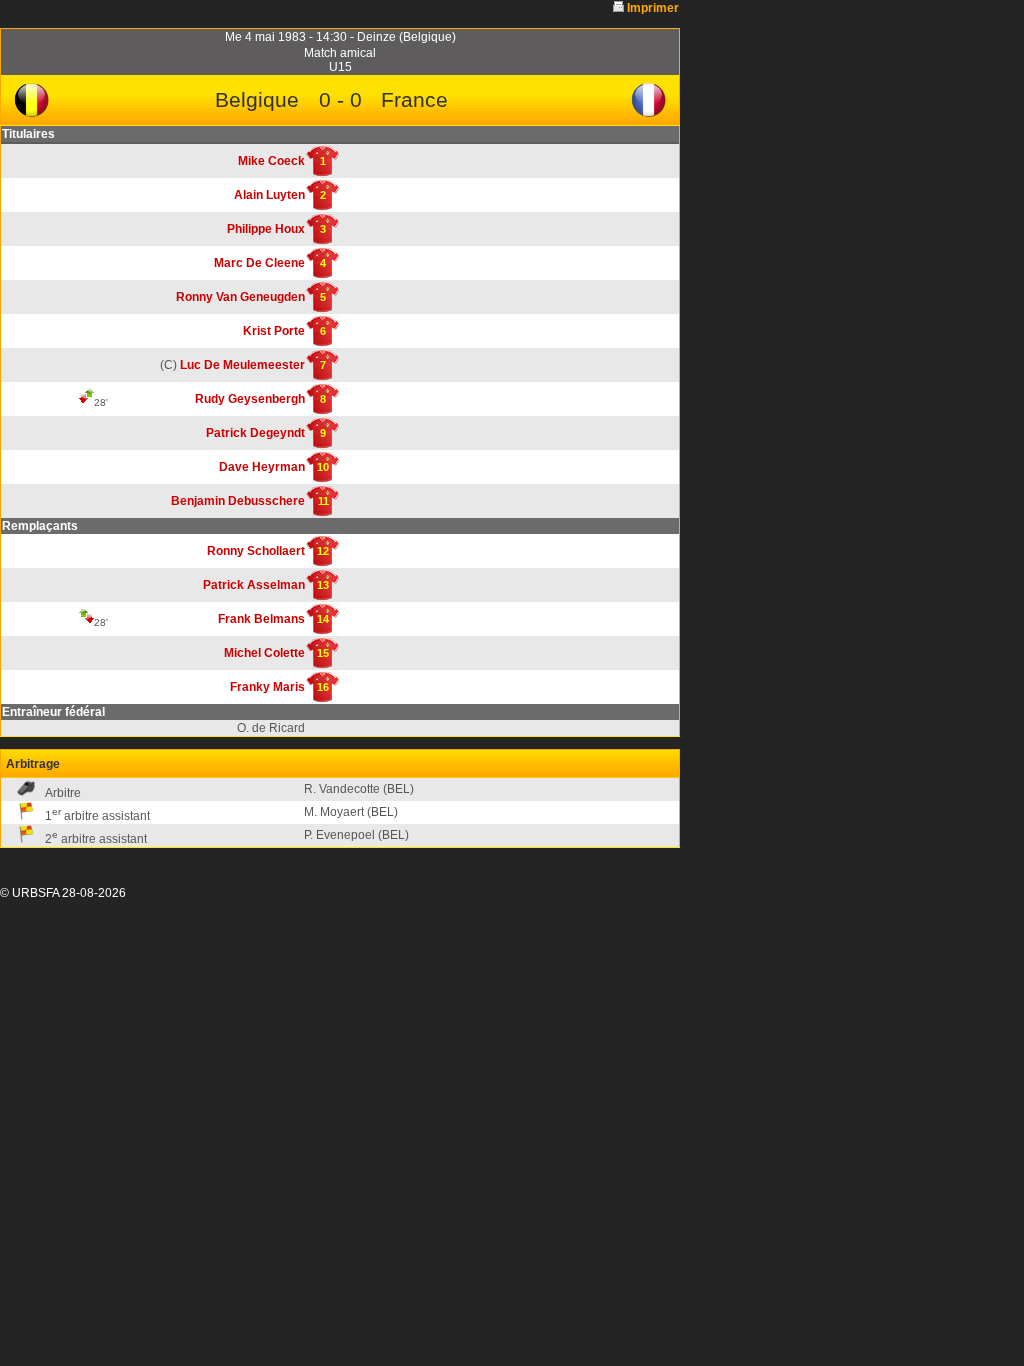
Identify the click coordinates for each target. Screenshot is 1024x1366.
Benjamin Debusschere (238, 501)
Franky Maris (267, 687)
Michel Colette (264, 653)
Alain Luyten (269, 195)
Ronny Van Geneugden (240, 297)
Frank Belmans (261, 619)
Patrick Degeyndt (255, 433)
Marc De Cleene (259, 263)
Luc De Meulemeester (242, 365)
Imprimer (653, 8)
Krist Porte (274, 331)
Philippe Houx (266, 229)
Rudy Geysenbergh (250, 399)
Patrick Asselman (254, 585)
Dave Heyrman (262, 467)
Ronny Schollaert (256, 551)
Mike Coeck (271, 161)
